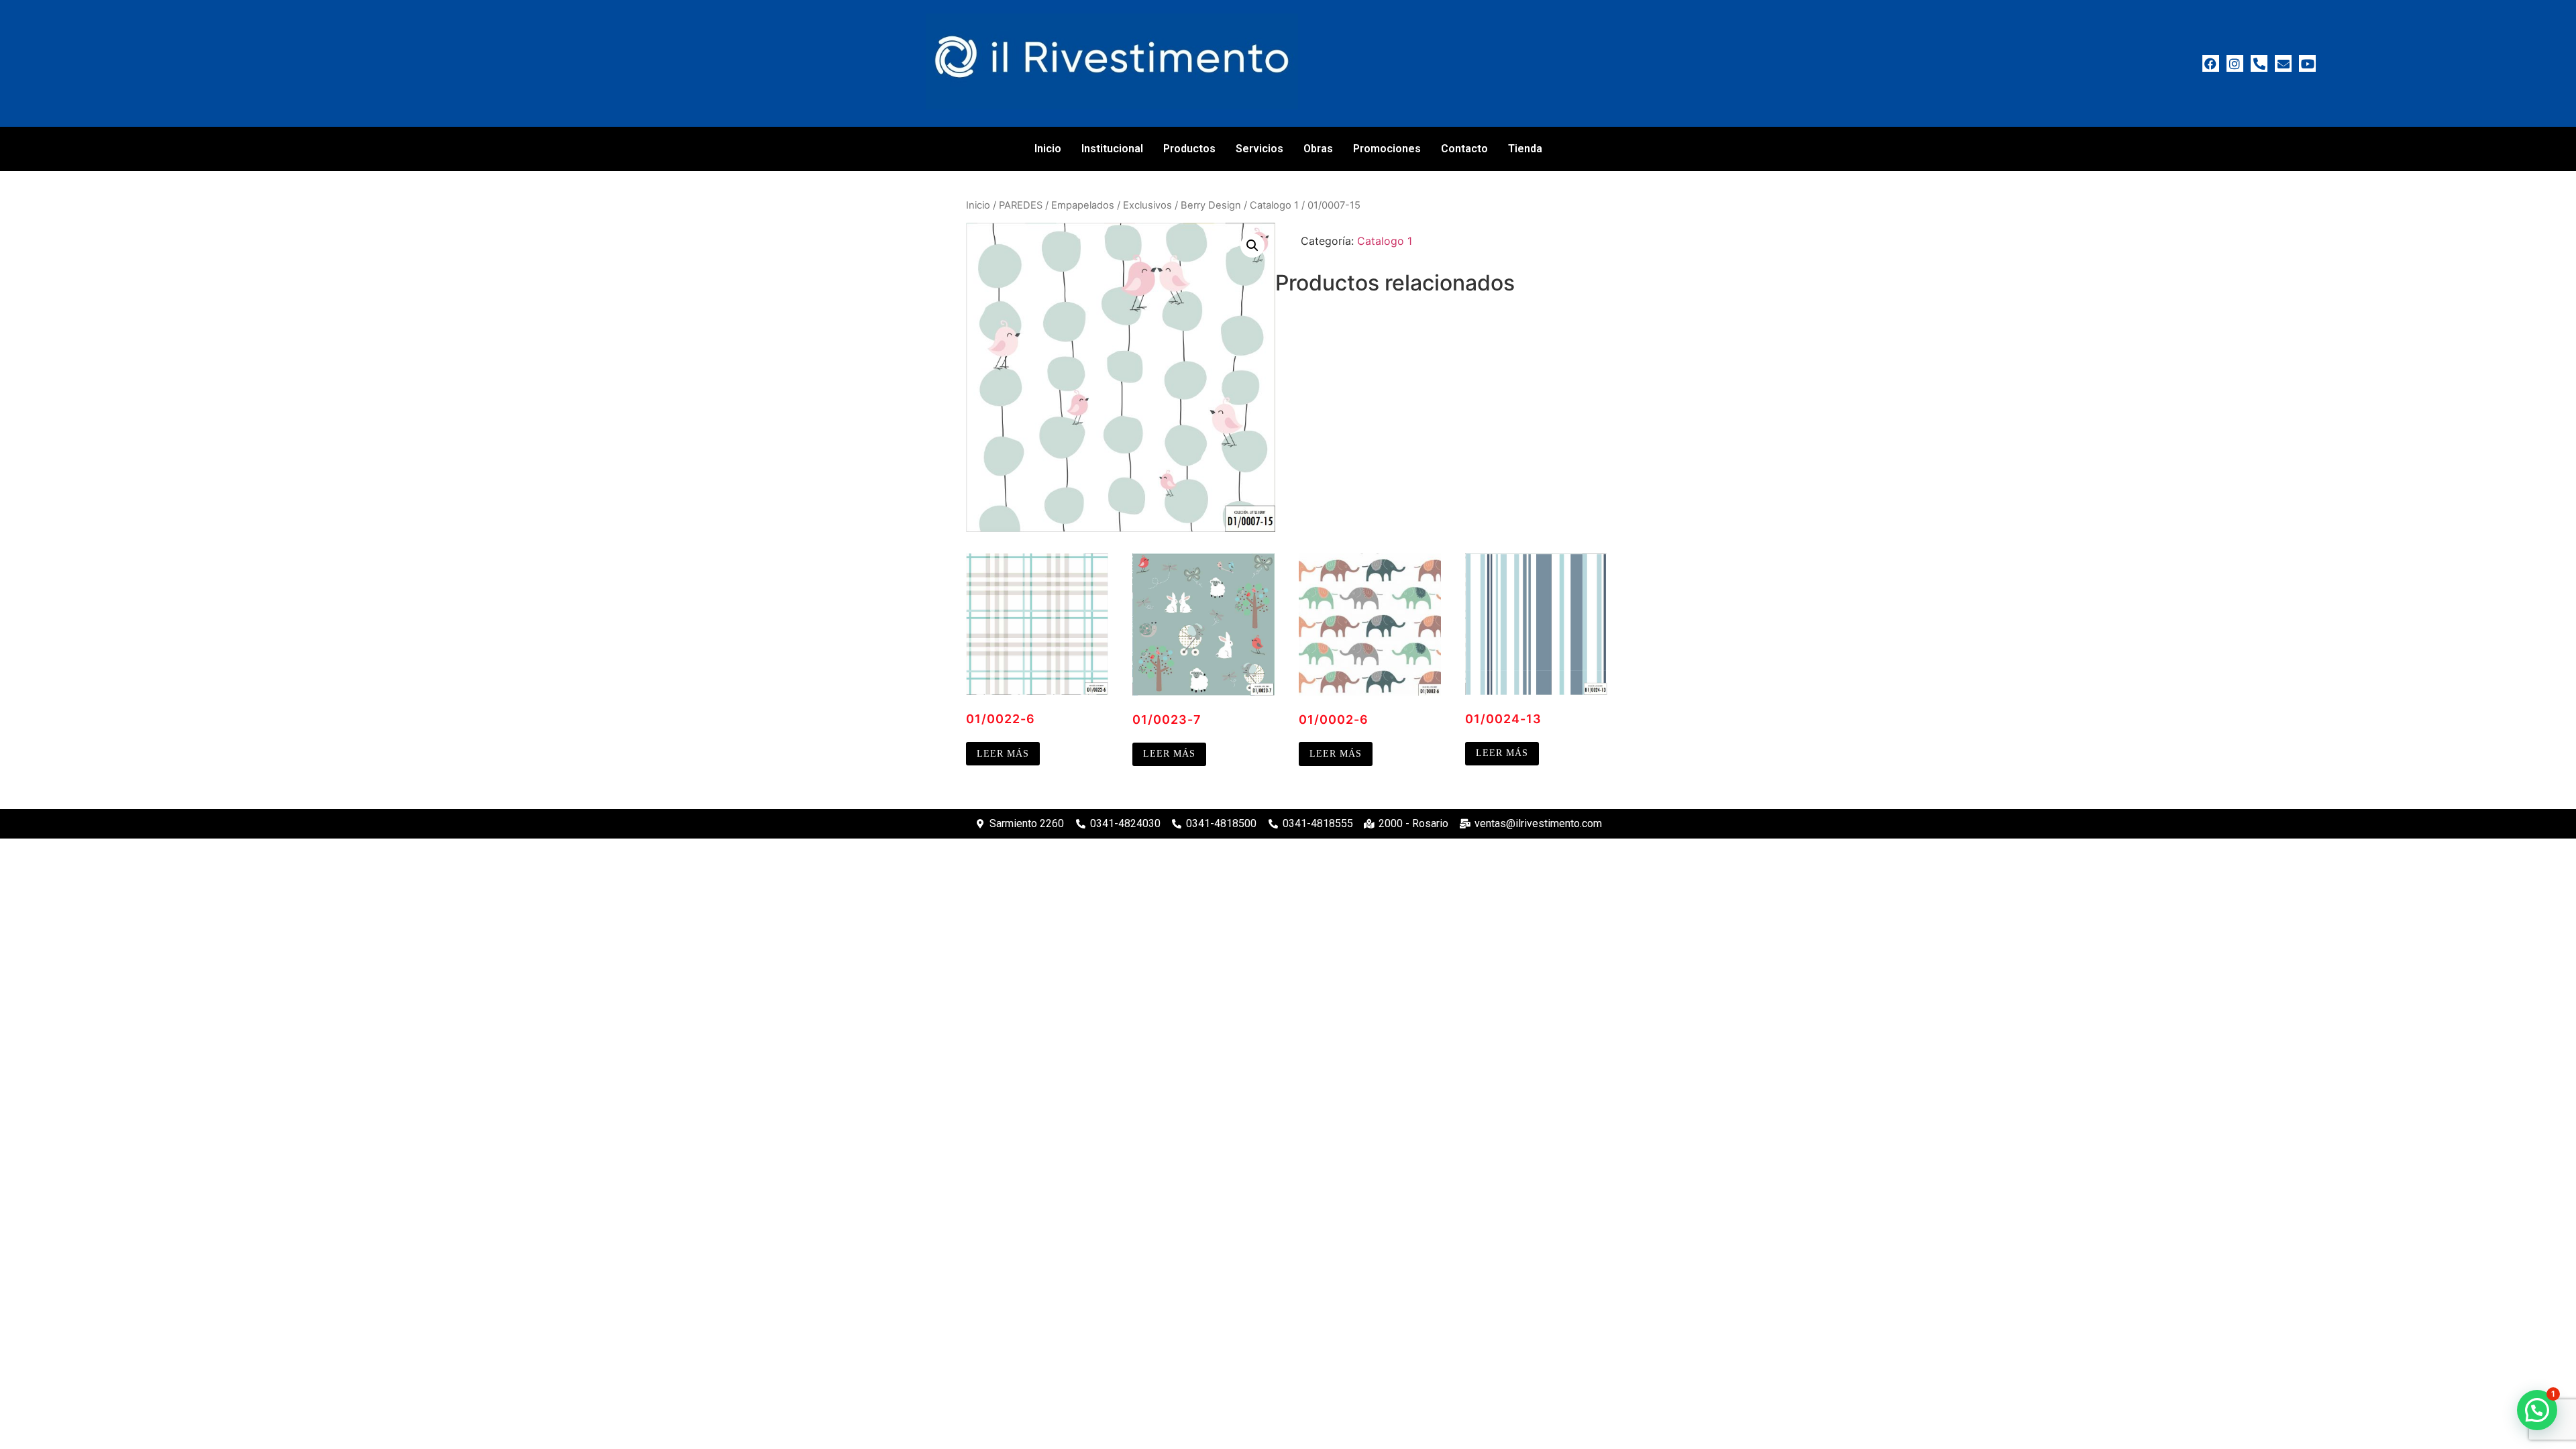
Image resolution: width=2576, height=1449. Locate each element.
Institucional (1112, 149)
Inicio (1048, 149)
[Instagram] (2235, 63)
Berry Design (1211, 205)
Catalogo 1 (1274, 205)
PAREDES (1021, 205)
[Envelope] (2283, 63)
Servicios (1259, 149)
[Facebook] (2211, 63)
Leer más (1003, 754)
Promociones (1387, 149)
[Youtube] (2307, 63)
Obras (1318, 149)
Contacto (1464, 149)
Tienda (1525, 149)
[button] (1252, 246)
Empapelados (1083, 205)
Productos (1189, 149)
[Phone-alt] (2259, 63)
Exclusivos (1147, 205)
